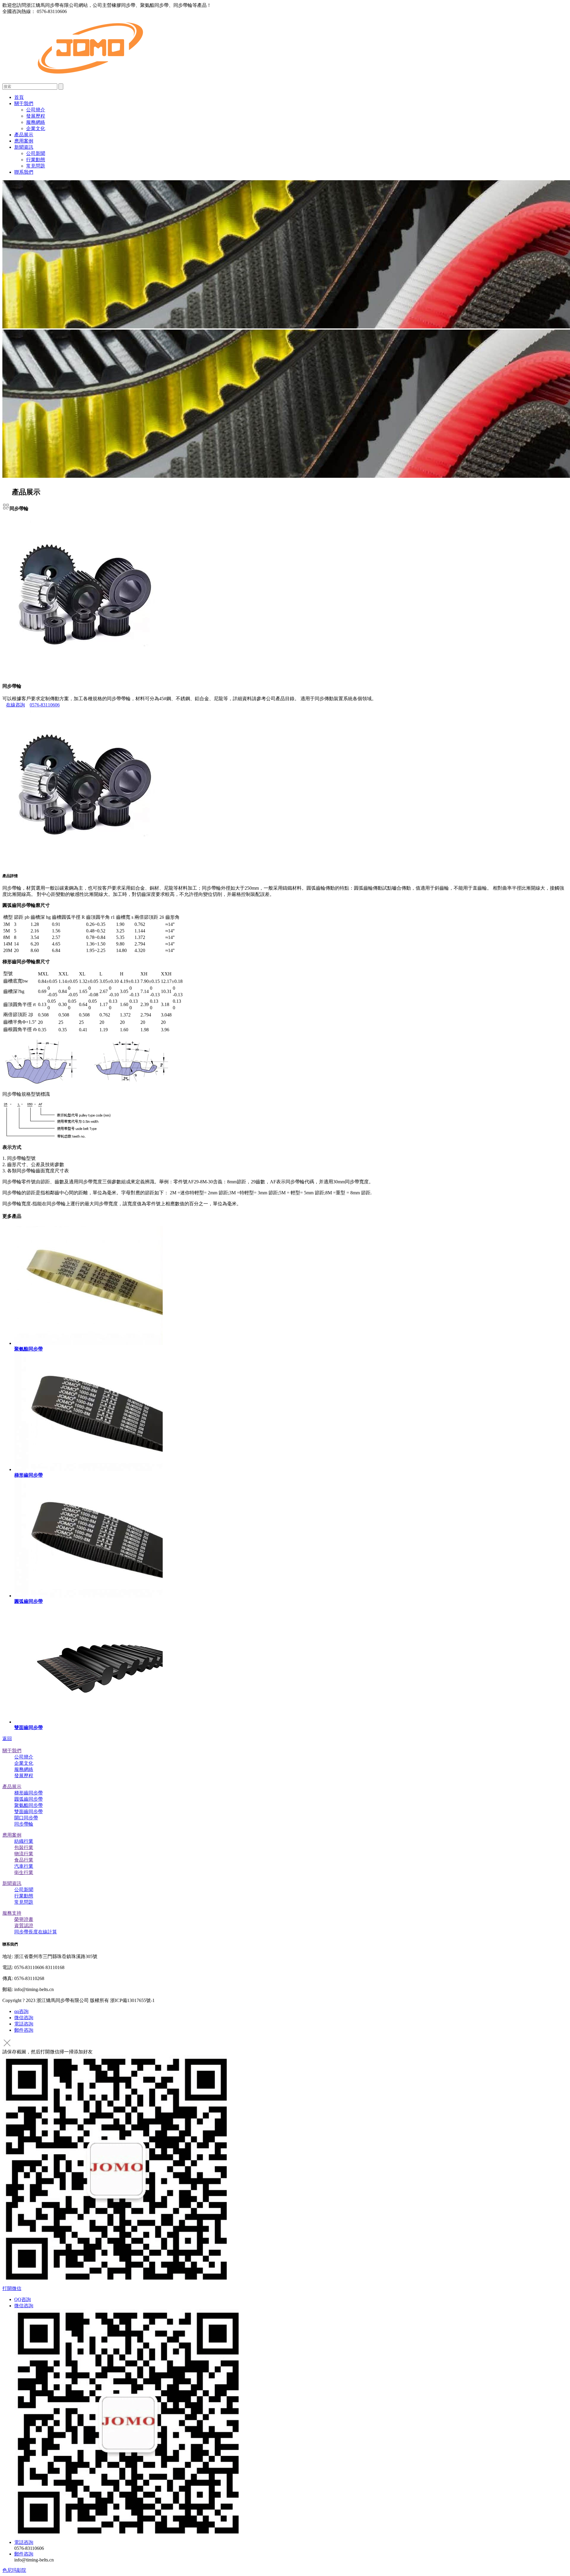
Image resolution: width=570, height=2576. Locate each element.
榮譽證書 (24, 1919)
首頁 (19, 97)
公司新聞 (36, 153)
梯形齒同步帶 (28, 1793)
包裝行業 (24, 1847)
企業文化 (36, 128)
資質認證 (24, 1926)
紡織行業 (24, 1841)
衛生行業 (24, 1872)
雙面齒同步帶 (28, 1812)
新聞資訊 (24, 147)
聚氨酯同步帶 (28, 1805)
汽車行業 (24, 1866)
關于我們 (24, 103)
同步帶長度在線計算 (36, 1932)
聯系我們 (24, 172)
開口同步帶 (26, 1818)
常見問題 (36, 166)
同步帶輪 (24, 1824)
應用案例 (24, 141)
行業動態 (36, 160)
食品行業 (24, 1860)
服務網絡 (36, 122)
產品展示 (24, 135)
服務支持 (12, 1913)
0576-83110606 (45, 705)
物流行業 (24, 1854)
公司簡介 (36, 110)
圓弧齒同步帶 (28, 1799)
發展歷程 (36, 116)
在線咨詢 (15, 705)
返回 (7, 1738)
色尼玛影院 (14, 2570)
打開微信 (12, 2288)
